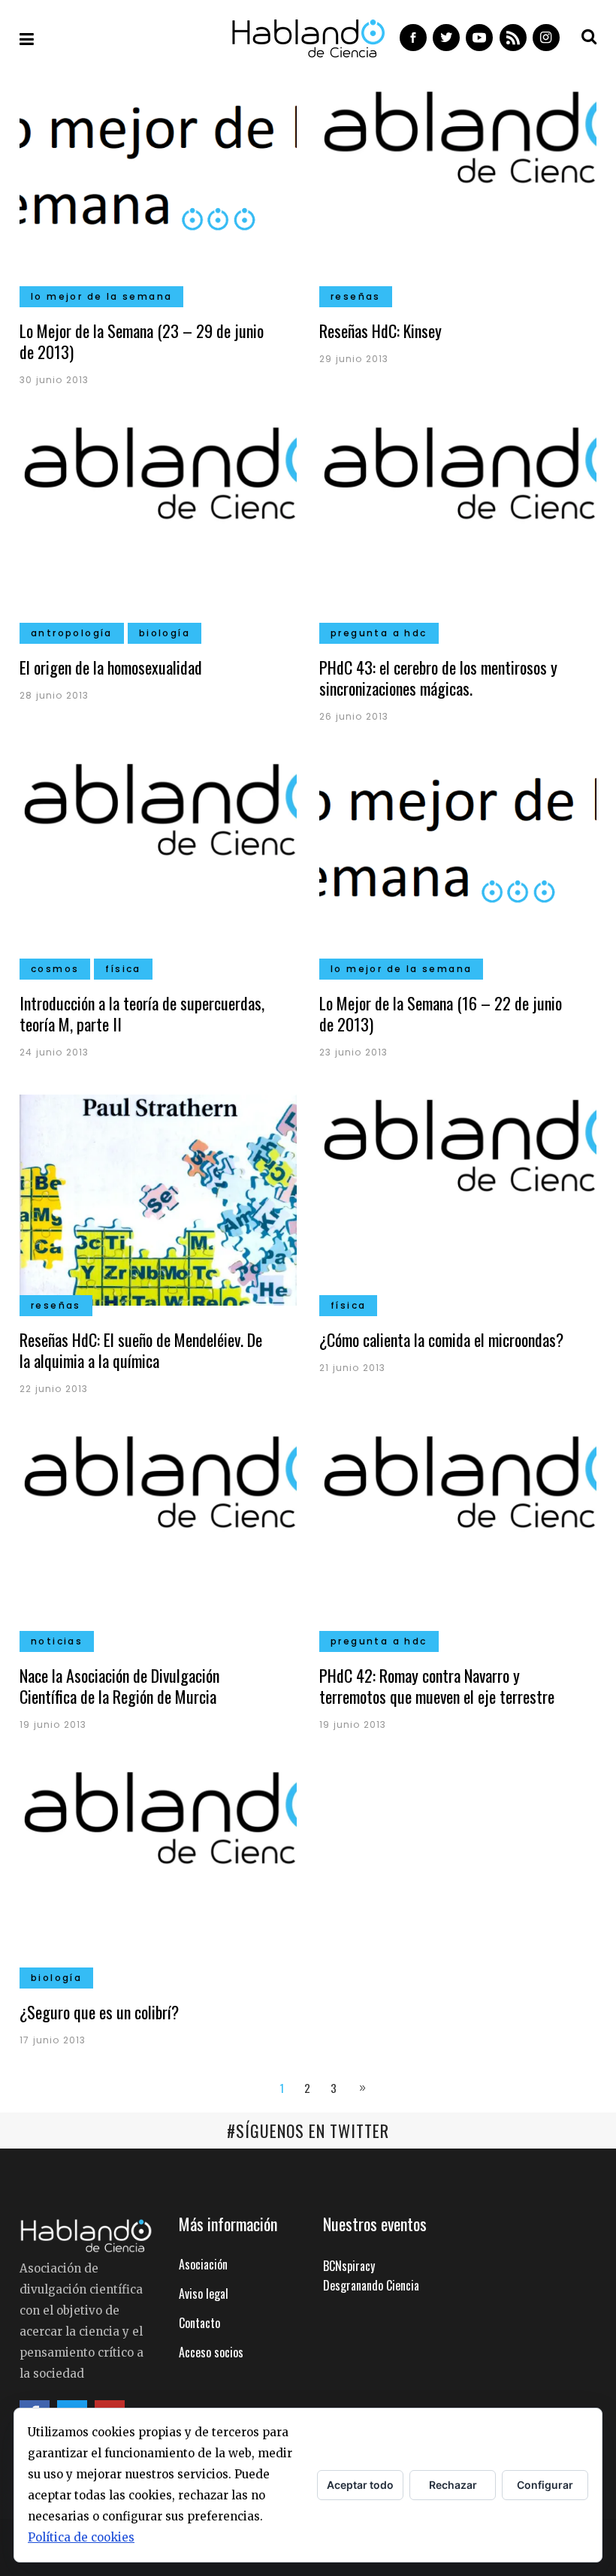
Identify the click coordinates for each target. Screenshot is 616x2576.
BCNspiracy (349, 2266)
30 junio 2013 (54, 380)
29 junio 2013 (354, 359)
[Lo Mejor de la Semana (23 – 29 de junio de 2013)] (158, 190)
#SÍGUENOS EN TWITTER (308, 2131)
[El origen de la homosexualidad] (158, 526)
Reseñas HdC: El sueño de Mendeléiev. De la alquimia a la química (141, 1350)
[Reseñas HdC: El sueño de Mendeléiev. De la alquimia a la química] (158, 1198)
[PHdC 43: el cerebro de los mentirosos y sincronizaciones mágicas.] (458, 526)
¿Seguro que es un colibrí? (99, 2012)
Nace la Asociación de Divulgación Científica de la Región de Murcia (119, 1686)
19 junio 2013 (53, 1724)
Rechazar (453, 2485)
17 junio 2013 (53, 2040)
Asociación (203, 2264)
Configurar (545, 2485)
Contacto (199, 2323)
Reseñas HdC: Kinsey (380, 331)
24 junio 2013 (54, 1052)
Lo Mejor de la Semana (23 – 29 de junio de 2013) (142, 341)
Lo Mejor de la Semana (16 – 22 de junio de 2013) (441, 1013)
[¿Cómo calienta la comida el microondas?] (458, 1198)
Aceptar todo (360, 2485)
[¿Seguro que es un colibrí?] (158, 1871)
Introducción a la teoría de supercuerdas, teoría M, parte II (142, 1013)
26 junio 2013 (354, 716)
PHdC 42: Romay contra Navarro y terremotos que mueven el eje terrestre (437, 1686)
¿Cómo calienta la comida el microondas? (441, 1339)
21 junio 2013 (353, 1368)
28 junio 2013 (54, 695)
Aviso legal (204, 2294)
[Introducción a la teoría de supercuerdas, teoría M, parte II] (158, 862)
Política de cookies (81, 2537)
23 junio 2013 (354, 1052)
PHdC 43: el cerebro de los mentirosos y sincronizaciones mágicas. (438, 678)
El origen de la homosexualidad (111, 667)
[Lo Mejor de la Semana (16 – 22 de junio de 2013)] (458, 862)
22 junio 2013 (54, 1389)
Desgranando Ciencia (371, 2285)
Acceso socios (211, 2352)
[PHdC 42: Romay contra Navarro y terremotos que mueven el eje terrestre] (458, 1534)
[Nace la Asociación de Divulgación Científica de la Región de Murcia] (158, 1534)
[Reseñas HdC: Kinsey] (458, 190)
